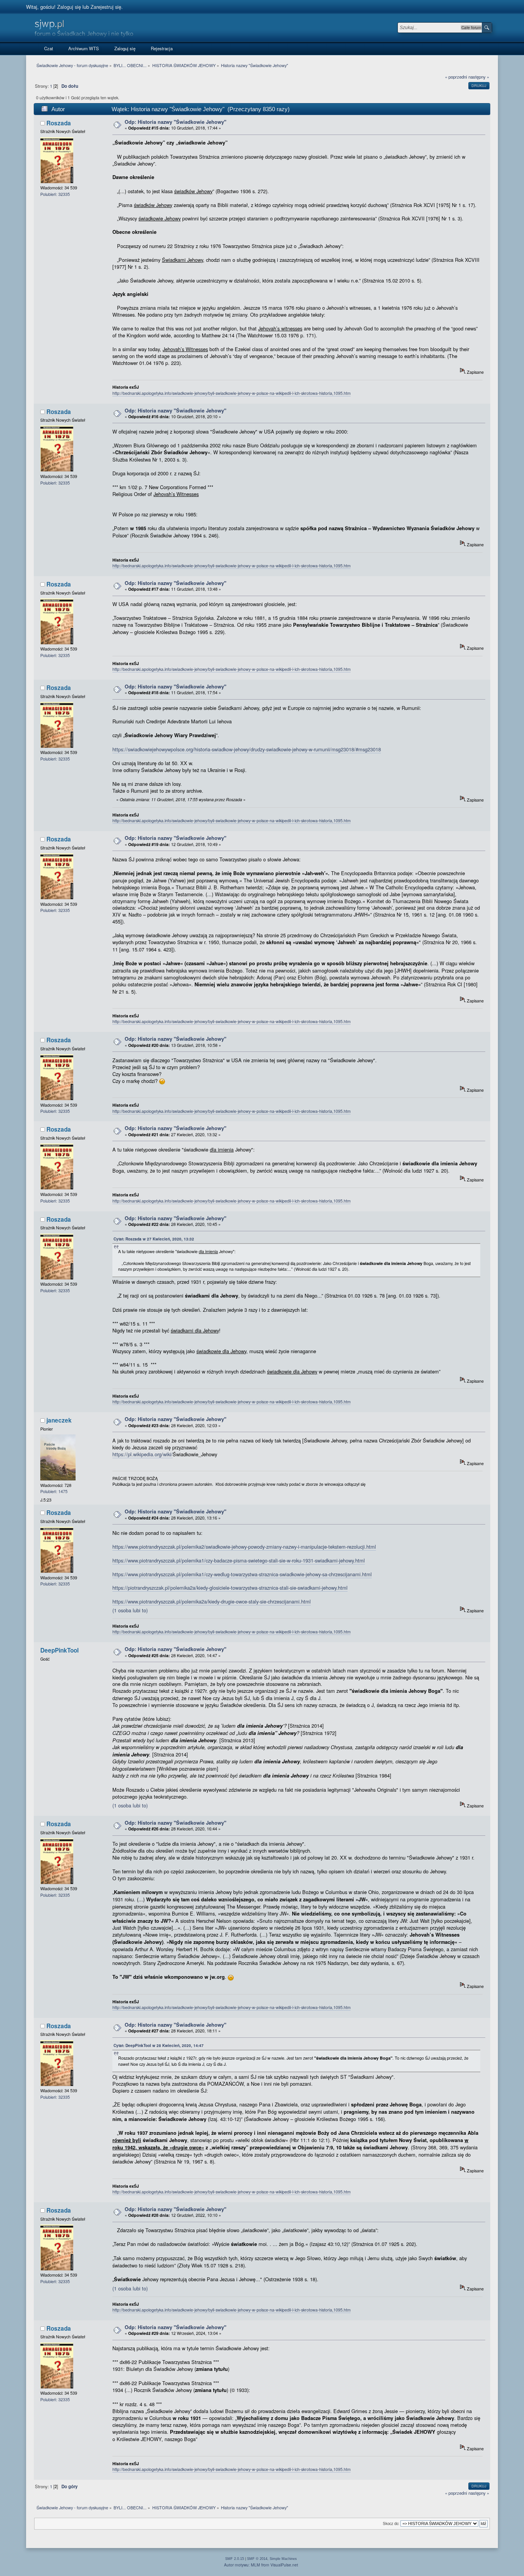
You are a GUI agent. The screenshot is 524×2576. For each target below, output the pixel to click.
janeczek (59, 1420)
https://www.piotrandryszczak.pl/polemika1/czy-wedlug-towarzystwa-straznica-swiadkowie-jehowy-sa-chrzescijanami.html (242, 1574)
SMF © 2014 (257, 2559)
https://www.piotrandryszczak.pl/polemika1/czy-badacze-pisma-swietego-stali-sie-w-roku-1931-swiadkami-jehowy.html (239, 1560)
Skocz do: (391, 2523)
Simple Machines (283, 2559)
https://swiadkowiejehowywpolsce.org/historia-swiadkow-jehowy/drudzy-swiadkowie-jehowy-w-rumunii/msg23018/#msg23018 (247, 749)
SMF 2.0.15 (235, 2559)
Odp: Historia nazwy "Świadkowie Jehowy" (175, 122)
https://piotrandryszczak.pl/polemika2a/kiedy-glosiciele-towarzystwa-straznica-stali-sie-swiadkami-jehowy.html (230, 1588)
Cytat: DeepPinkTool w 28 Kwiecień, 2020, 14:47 (159, 2045)
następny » (479, 77)
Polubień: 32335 (55, 194)
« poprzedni (456, 77)
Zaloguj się (69, 7)
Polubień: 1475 (54, 1491)
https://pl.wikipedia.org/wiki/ (143, 1454)
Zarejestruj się (106, 7)
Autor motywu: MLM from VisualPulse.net (261, 2565)
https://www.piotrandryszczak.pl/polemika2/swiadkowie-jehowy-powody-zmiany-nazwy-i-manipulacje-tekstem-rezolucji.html (244, 1547)
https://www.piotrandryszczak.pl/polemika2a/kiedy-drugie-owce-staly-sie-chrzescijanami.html (212, 1601)
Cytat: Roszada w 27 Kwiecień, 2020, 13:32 (154, 1239)
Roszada (59, 123)
